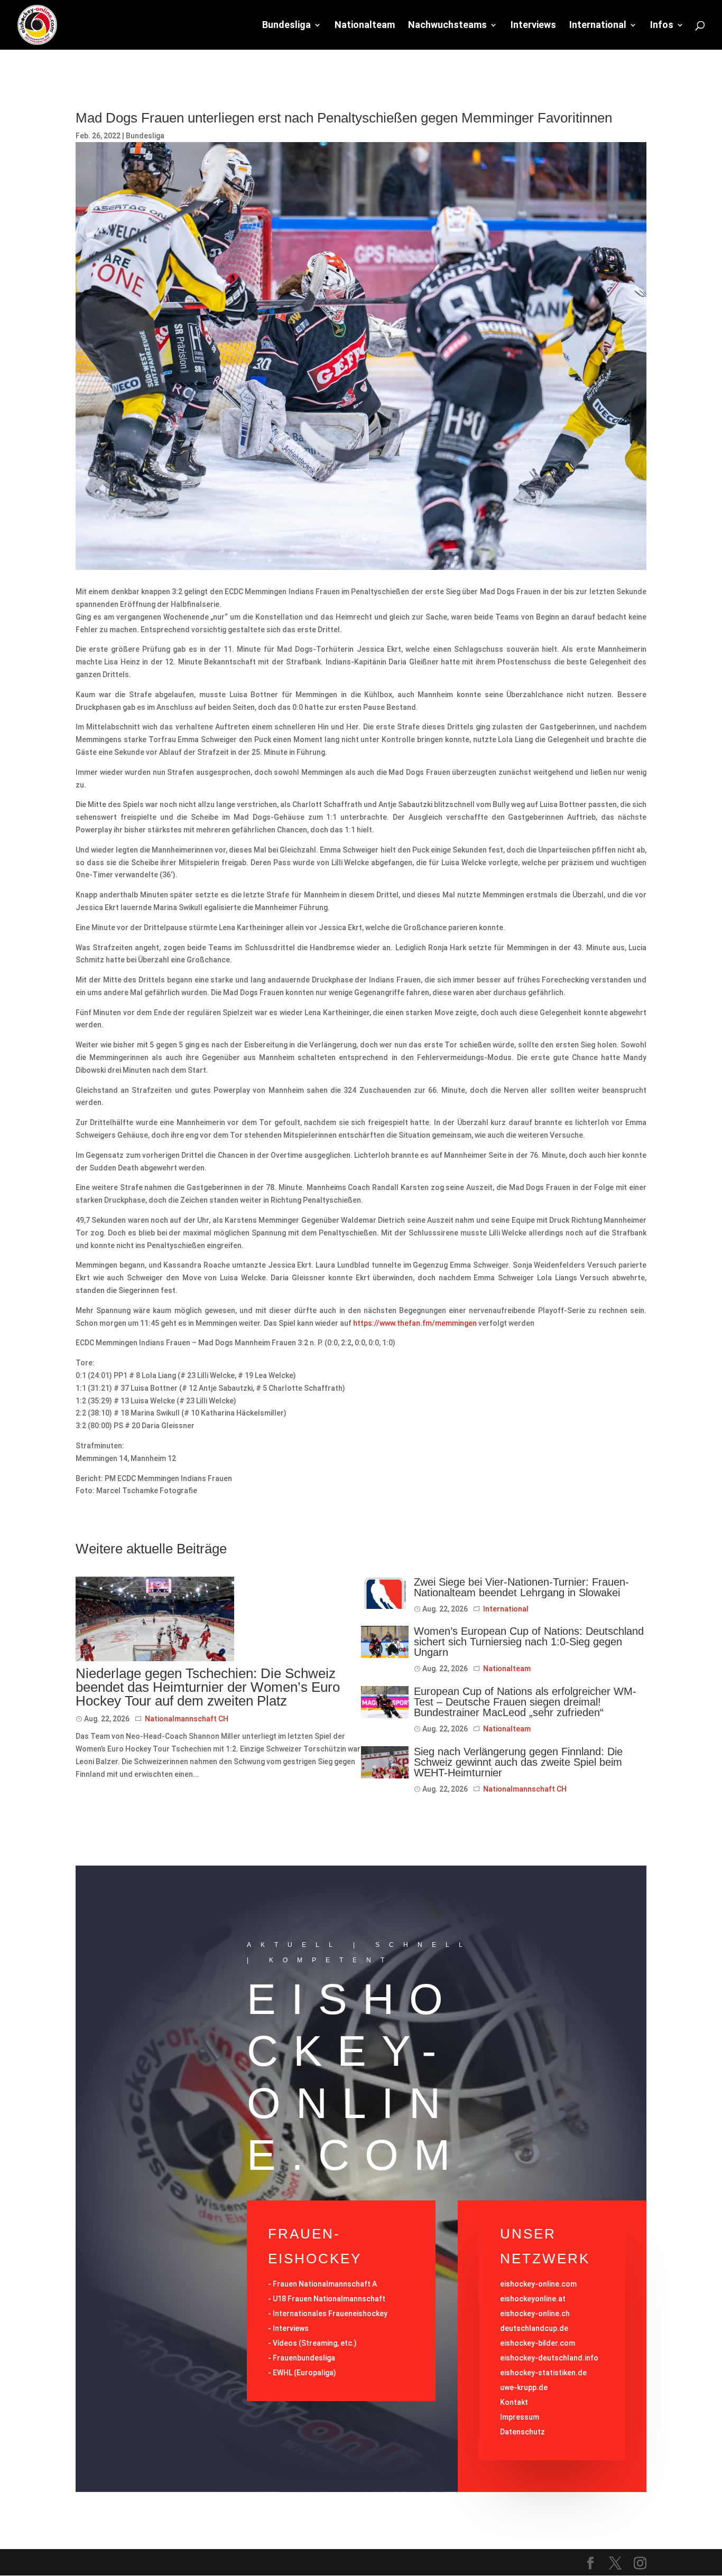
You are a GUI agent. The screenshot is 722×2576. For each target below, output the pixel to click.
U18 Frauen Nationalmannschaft (329, 2299)
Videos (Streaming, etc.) (315, 2343)
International (598, 26)
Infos (662, 26)
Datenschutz (522, 2432)
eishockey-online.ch (535, 2313)
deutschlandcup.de (534, 2328)
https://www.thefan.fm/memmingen (416, 1323)
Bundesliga (286, 26)
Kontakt (514, 2402)
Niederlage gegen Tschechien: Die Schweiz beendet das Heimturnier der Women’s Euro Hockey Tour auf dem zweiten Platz (208, 1687)
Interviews (533, 26)
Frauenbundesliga (304, 2358)
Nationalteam (365, 26)
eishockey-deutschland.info (549, 2358)
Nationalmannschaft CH (187, 1719)
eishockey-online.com (538, 2284)
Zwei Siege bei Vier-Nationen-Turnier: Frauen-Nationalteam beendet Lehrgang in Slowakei (521, 1587)
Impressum (520, 2417)
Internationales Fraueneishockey (330, 2313)
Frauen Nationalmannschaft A (325, 2284)
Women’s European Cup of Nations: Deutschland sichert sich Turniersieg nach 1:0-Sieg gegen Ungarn (529, 1642)
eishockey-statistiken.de (543, 2373)
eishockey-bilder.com (538, 2343)
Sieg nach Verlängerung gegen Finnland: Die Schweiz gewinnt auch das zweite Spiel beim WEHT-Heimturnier (518, 1762)
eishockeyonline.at (533, 2299)
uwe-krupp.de (524, 2387)
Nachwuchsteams (447, 26)
